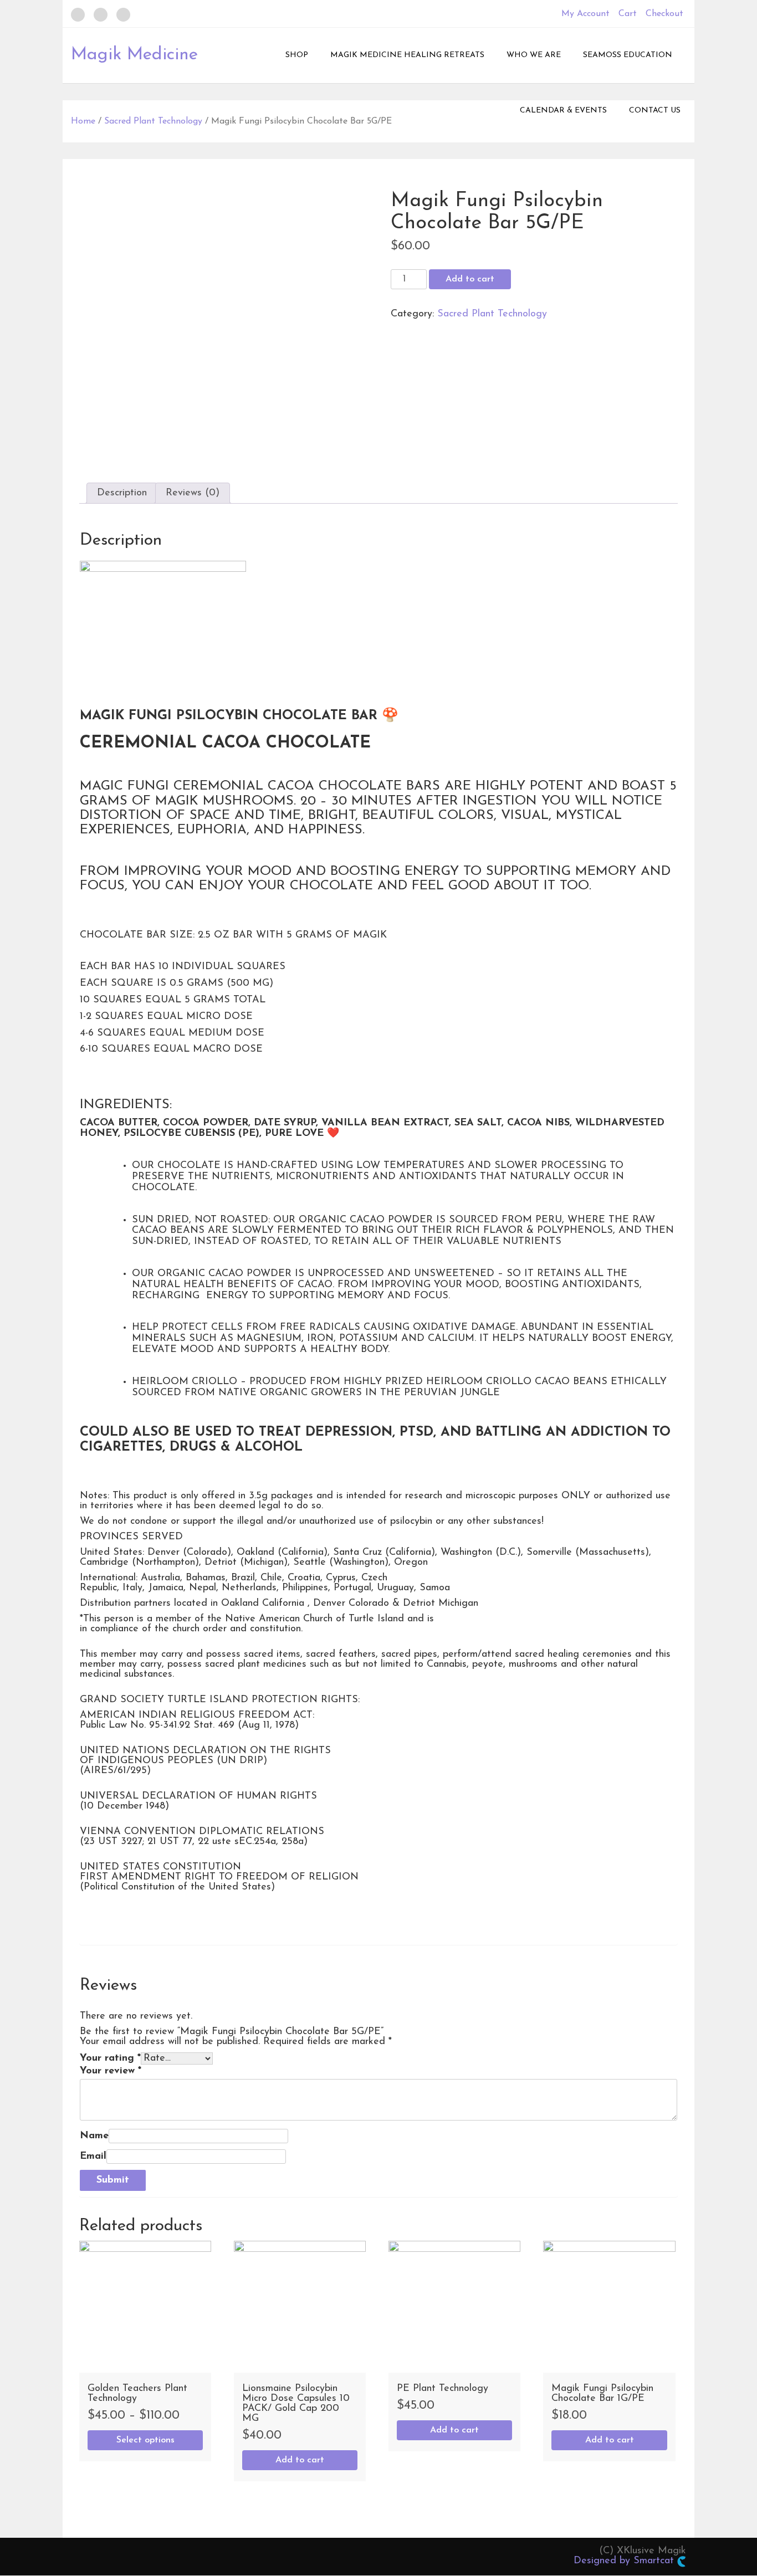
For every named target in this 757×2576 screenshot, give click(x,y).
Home (83, 121)
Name (94, 2136)
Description (122, 493)
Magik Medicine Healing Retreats (407, 55)
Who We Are (534, 55)
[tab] (122, 493)
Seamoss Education (628, 55)
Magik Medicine (134, 55)
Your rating (110, 2058)
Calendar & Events (563, 111)
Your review (111, 2071)
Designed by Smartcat (625, 2561)
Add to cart (470, 279)
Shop (297, 55)
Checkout (664, 14)
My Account (585, 14)
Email (93, 2157)
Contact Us (655, 111)
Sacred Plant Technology (153, 121)
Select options (145, 2440)
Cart (628, 14)
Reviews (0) (193, 493)
